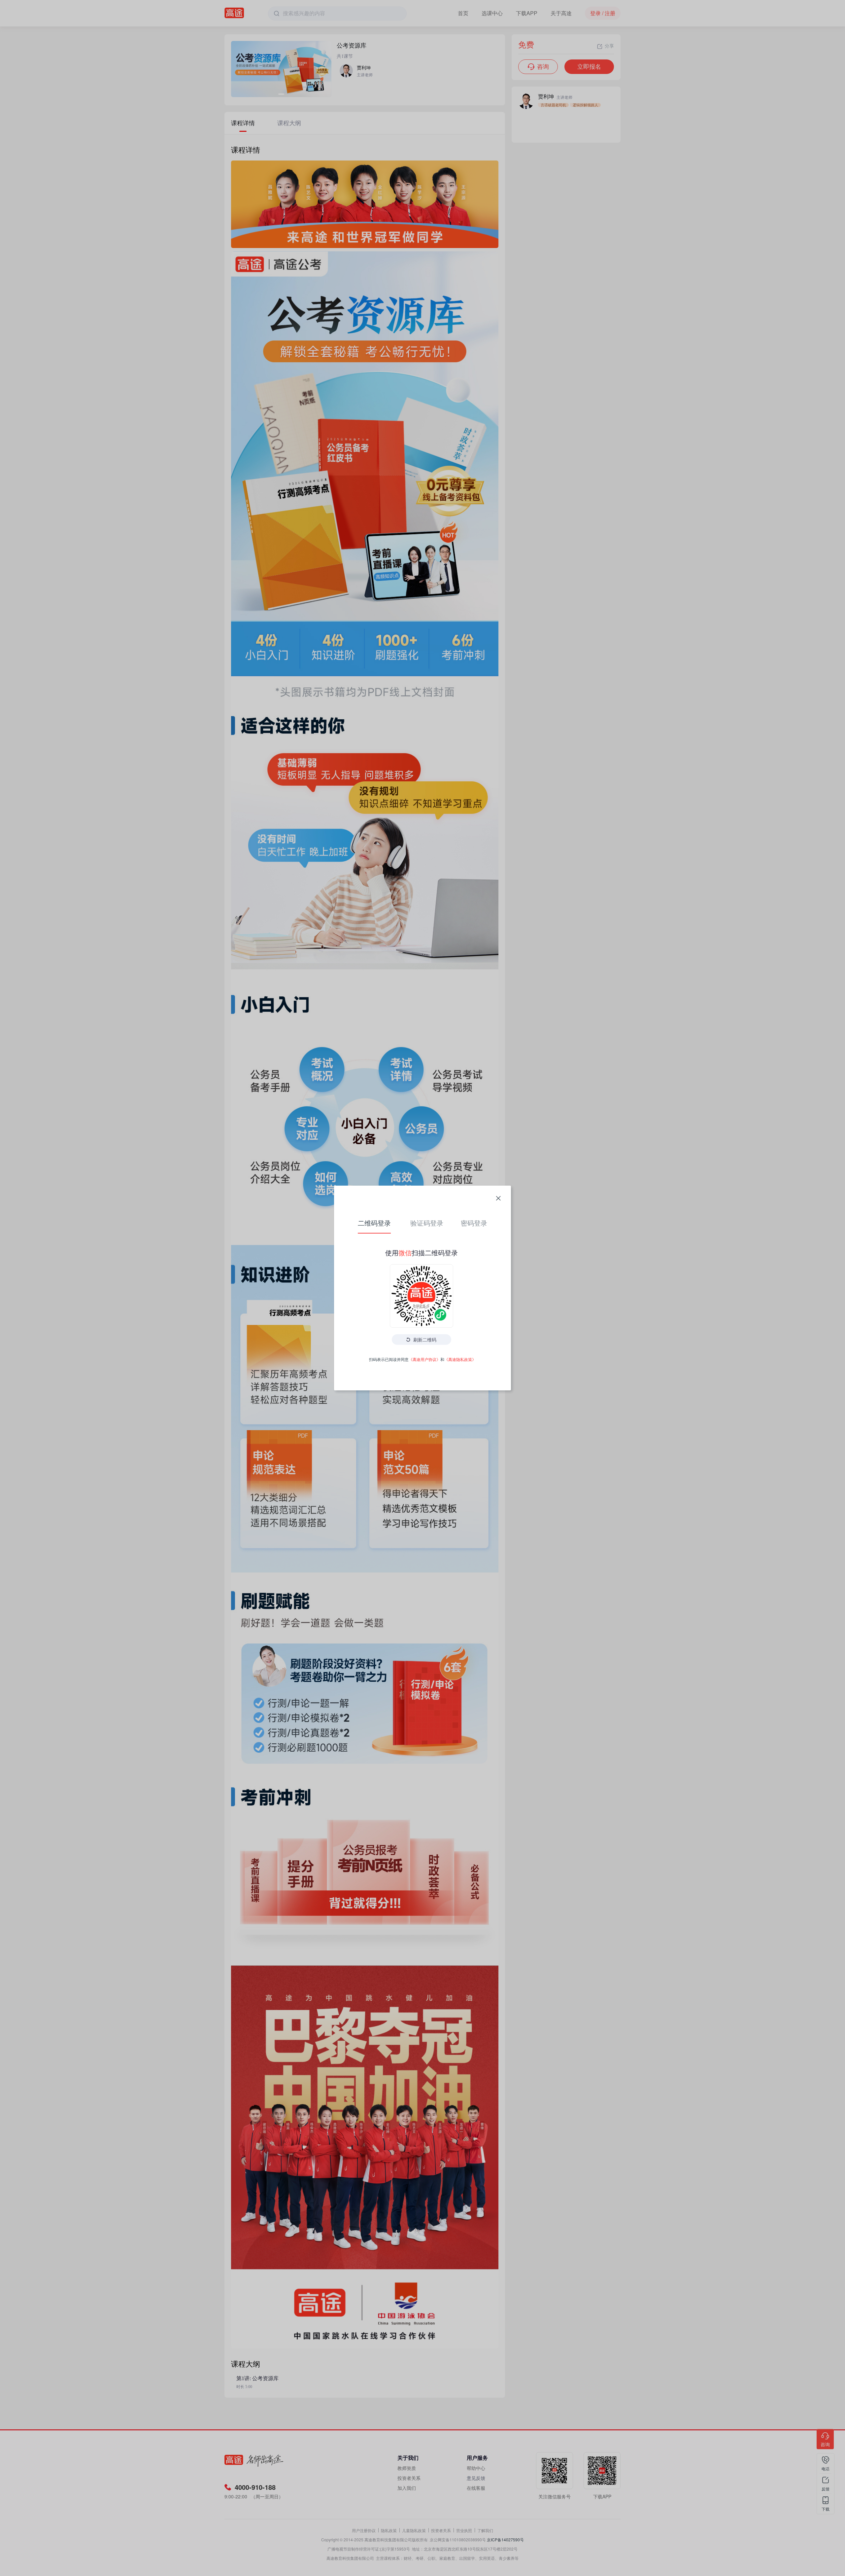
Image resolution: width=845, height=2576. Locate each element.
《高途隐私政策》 (460, 1359)
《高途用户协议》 (424, 1359)
